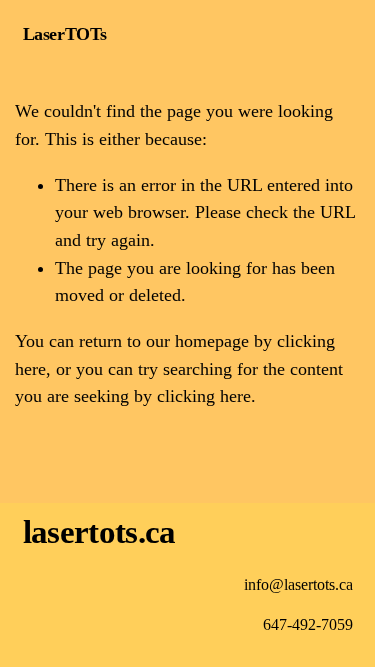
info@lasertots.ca (298, 584)
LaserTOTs (65, 34)
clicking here (204, 396)
